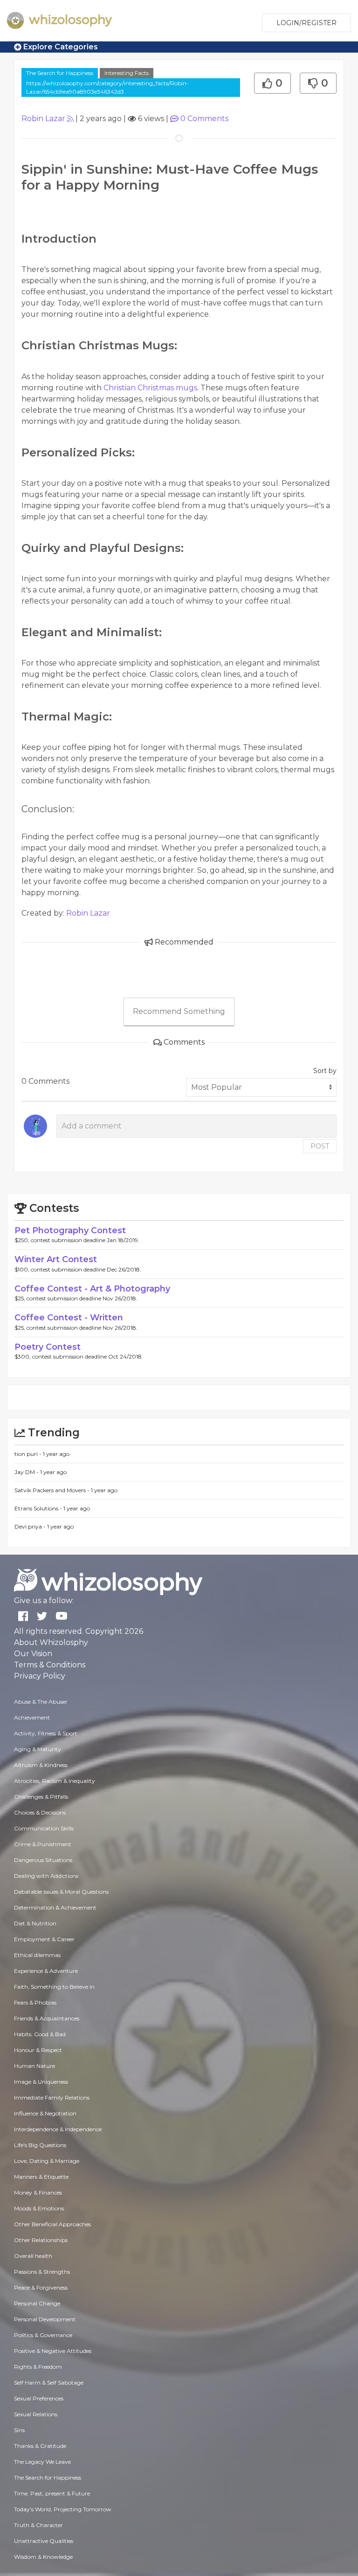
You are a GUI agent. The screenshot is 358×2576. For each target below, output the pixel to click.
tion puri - (29, 1454)
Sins (19, 2430)
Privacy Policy (40, 1676)
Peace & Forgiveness (41, 2287)
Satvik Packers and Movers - (53, 1490)
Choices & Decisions (40, 1812)
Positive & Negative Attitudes (53, 2351)
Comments (204, 119)
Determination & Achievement (55, 1907)
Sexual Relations (36, 2414)
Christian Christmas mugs (150, 388)
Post (320, 1146)
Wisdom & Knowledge (43, 2557)
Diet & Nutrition (35, 1923)
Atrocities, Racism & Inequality (55, 1781)
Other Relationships (41, 2240)
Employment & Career (44, 1939)
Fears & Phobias (35, 2002)
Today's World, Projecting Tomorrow (63, 2509)
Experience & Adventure (46, 1971)
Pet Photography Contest (70, 1230)
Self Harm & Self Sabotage (49, 2382)
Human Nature (34, 2066)
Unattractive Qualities (44, 2541)
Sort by (325, 1071)
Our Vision (33, 1654)
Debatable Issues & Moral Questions (61, 1892)
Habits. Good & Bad (40, 2034)
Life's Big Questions (40, 2145)
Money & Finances (38, 2192)
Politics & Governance (43, 2335)
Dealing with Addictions (46, 1876)
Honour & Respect (38, 2050)
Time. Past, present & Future (52, 2493)
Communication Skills (44, 1828)
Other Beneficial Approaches (52, 2224)
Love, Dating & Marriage (47, 2161)
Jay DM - (27, 1472)
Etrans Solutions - (39, 1508)
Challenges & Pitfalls (41, 1797)
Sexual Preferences (39, 2398)
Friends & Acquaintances (47, 2018)
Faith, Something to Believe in (54, 1987)
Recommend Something (179, 1011)
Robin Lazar (43, 119)
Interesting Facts (127, 73)
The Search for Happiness (60, 73)
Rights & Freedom (38, 2367)
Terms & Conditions (50, 1665)
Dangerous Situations (43, 1860)
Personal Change (37, 2303)
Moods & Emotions (39, 2208)
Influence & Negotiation (45, 2113)
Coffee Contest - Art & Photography (92, 1289)
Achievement (32, 1717)
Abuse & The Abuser (41, 1702)
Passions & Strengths (42, 2272)
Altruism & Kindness (41, 1765)
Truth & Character (38, 2525)
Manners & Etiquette (41, 2177)
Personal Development (45, 2319)
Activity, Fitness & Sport (46, 1733)
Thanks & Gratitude (40, 2446)
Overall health (33, 2256)
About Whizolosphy (51, 1642)
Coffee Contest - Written (69, 1318)
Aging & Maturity (38, 1749)
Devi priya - (31, 1526)
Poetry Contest (48, 1347)
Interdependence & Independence (58, 2129)
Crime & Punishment (43, 1844)
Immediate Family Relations (52, 2097)
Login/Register (306, 23)
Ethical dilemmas (37, 1955)
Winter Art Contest (56, 1259)
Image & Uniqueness (41, 2082)
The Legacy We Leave (42, 2462)
